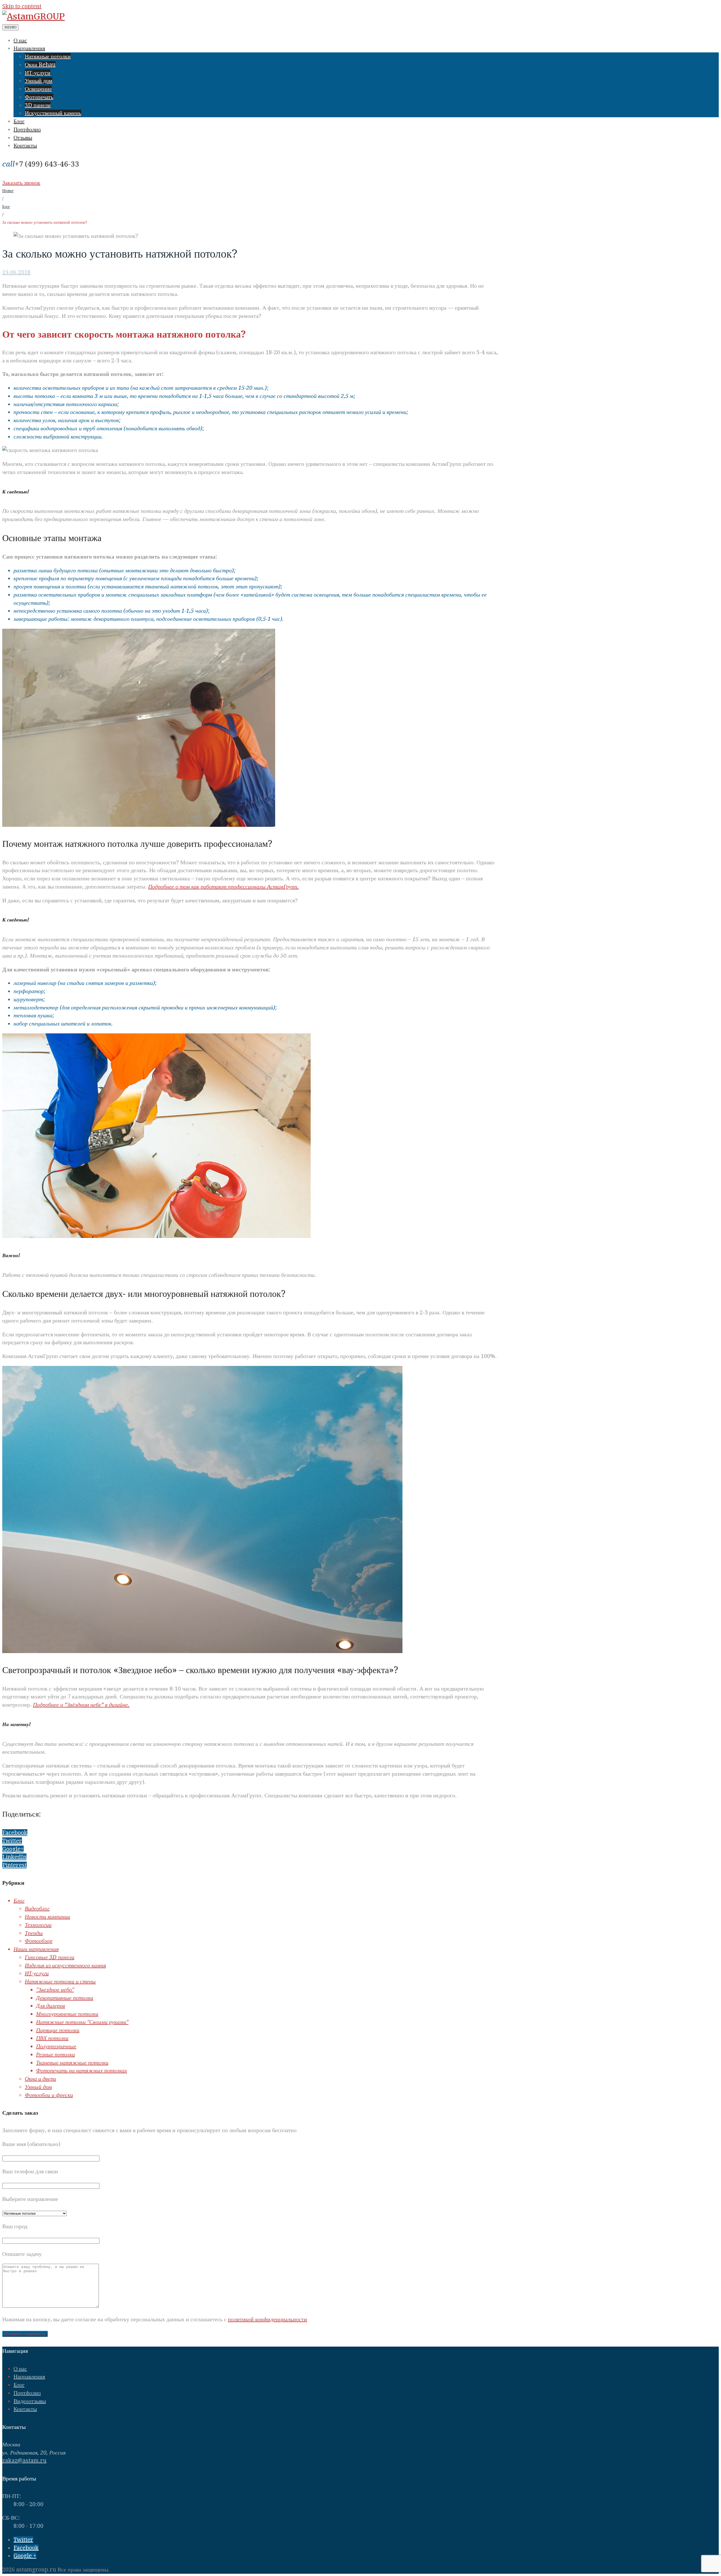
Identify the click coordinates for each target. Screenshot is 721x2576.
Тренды (34, 1933)
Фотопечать (39, 97)
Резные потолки (55, 2054)
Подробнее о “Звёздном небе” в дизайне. (81, 1705)
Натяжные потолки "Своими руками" (82, 2022)
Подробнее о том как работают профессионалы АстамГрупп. (223, 887)
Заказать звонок (21, 183)
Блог (19, 121)
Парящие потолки (58, 2030)
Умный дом (39, 81)
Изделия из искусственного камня (65, 1965)
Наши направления (36, 1949)
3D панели (38, 105)
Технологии (38, 1925)
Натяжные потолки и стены (60, 1981)
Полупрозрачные (56, 2046)
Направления (29, 48)
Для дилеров (51, 2006)
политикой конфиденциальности (267, 2319)
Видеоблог (37, 1908)
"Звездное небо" (55, 1990)
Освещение (38, 89)
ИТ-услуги (38, 73)
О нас (20, 40)
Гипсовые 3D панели (50, 1957)
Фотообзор (39, 1941)
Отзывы (23, 138)
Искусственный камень (53, 113)
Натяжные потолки (48, 56)
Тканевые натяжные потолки (72, 2063)
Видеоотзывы (30, 2401)
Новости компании (47, 1917)
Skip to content (22, 6)
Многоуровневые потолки (67, 2014)
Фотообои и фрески (49, 2095)
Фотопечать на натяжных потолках (82, 2070)
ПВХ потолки (52, 2038)
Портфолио (27, 129)
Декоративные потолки (65, 1998)
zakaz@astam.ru (24, 2460)
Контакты (25, 145)
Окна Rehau (40, 65)
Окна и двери (40, 2079)
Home (8, 191)
